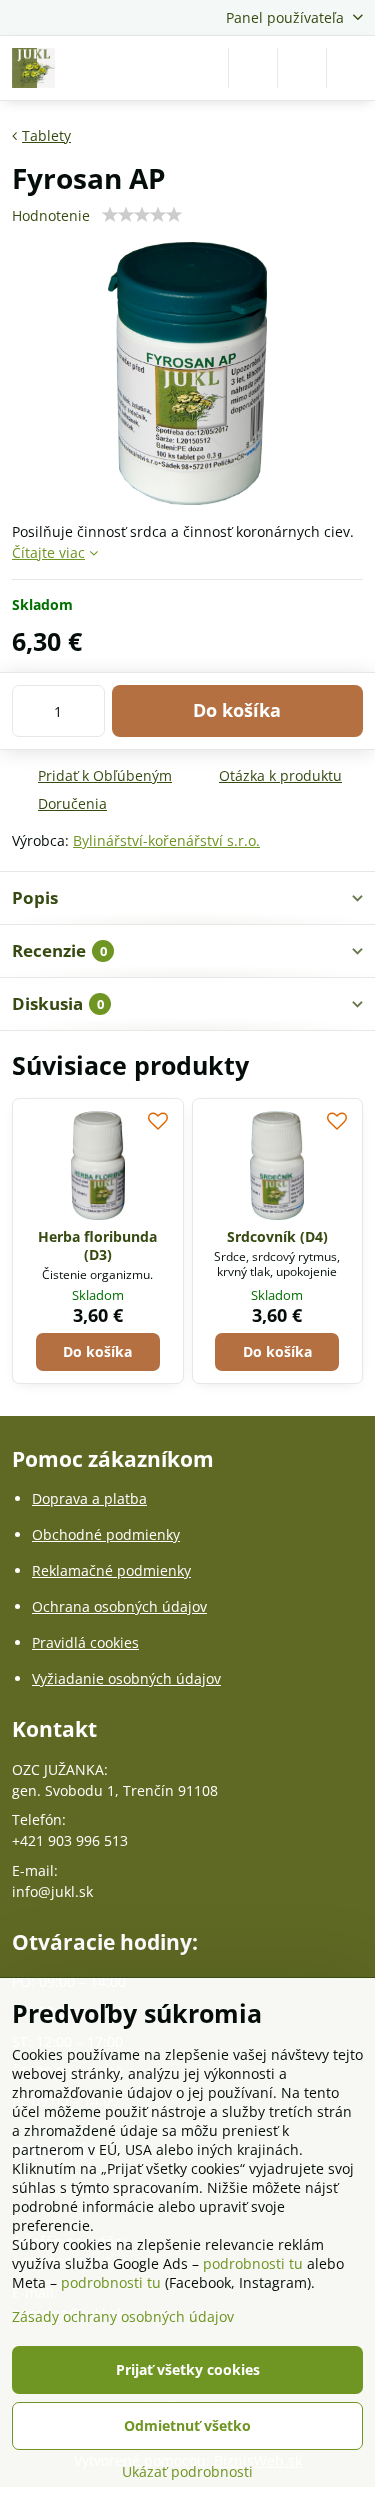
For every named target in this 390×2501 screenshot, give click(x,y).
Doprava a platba (89, 1498)
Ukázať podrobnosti (187, 2471)
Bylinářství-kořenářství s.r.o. (166, 840)
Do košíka (237, 710)
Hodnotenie (51, 215)
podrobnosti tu (253, 2263)
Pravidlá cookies (85, 1642)
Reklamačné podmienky (111, 1570)
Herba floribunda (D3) (97, 1245)
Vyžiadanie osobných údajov (126, 1678)
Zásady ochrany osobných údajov (123, 2316)
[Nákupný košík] (302, 68)
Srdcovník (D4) (277, 1236)
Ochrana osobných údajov (119, 1606)
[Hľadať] (253, 68)
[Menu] (351, 68)
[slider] (142, 215)
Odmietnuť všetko (187, 2425)
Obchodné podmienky (106, 1534)
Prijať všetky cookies (188, 2369)
